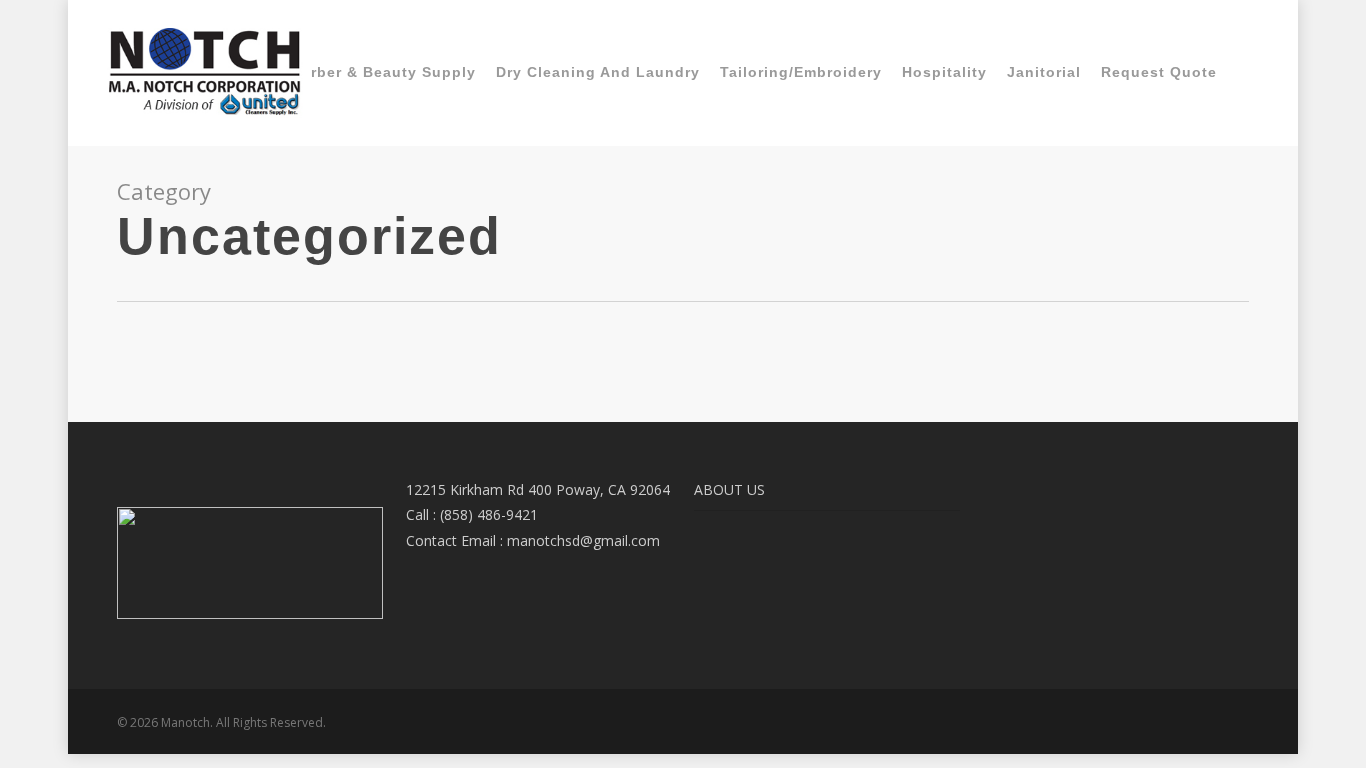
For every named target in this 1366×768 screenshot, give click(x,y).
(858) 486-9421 (489, 514)
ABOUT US (729, 489)
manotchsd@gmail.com (583, 540)
